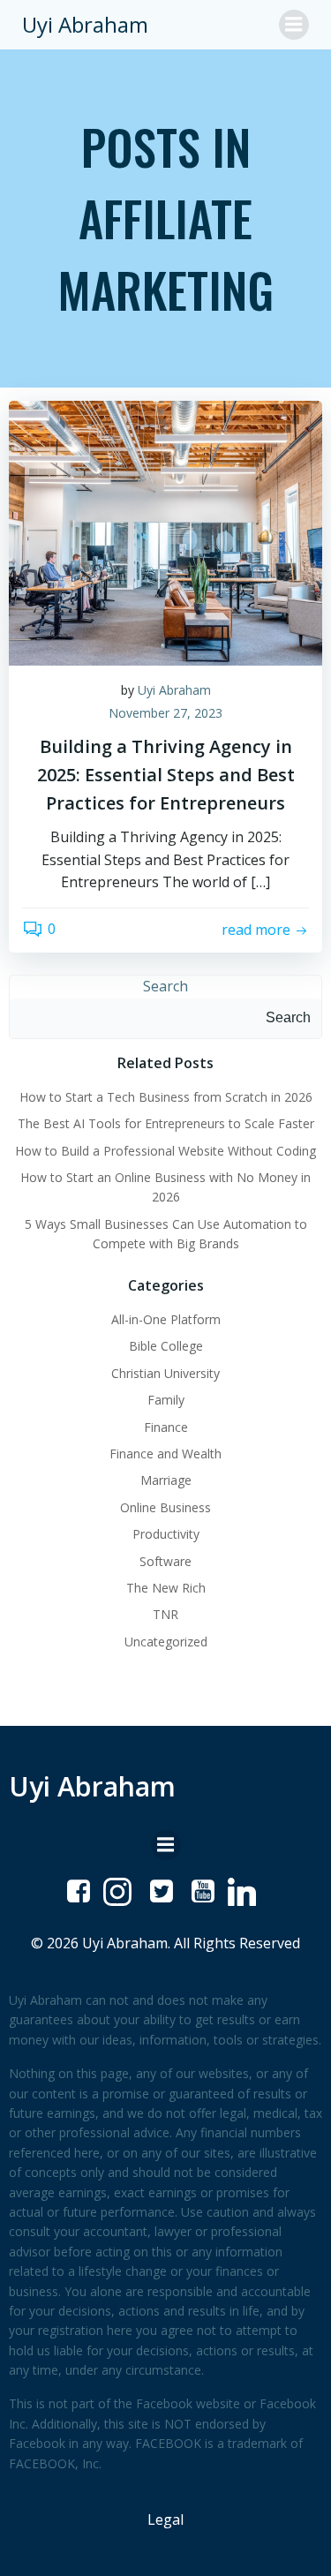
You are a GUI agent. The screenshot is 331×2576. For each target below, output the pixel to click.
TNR (165, 1614)
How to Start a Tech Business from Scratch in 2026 (166, 1097)
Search (165, 986)
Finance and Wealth (165, 1454)
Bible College (166, 1346)
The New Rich (166, 1588)
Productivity (166, 1534)
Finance (166, 1427)
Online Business (165, 1507)
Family (166, 1400)
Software (165, 1561)
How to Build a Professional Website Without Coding (165, 1151)
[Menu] (294, 25)
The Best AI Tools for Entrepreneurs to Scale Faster (166, 1123)
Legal (165, 2520)
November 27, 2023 (165, 713)
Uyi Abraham (174, 690)
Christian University (165, 1373)
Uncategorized (166, 1642)
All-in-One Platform (166, 1319)
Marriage (166, 1480)
